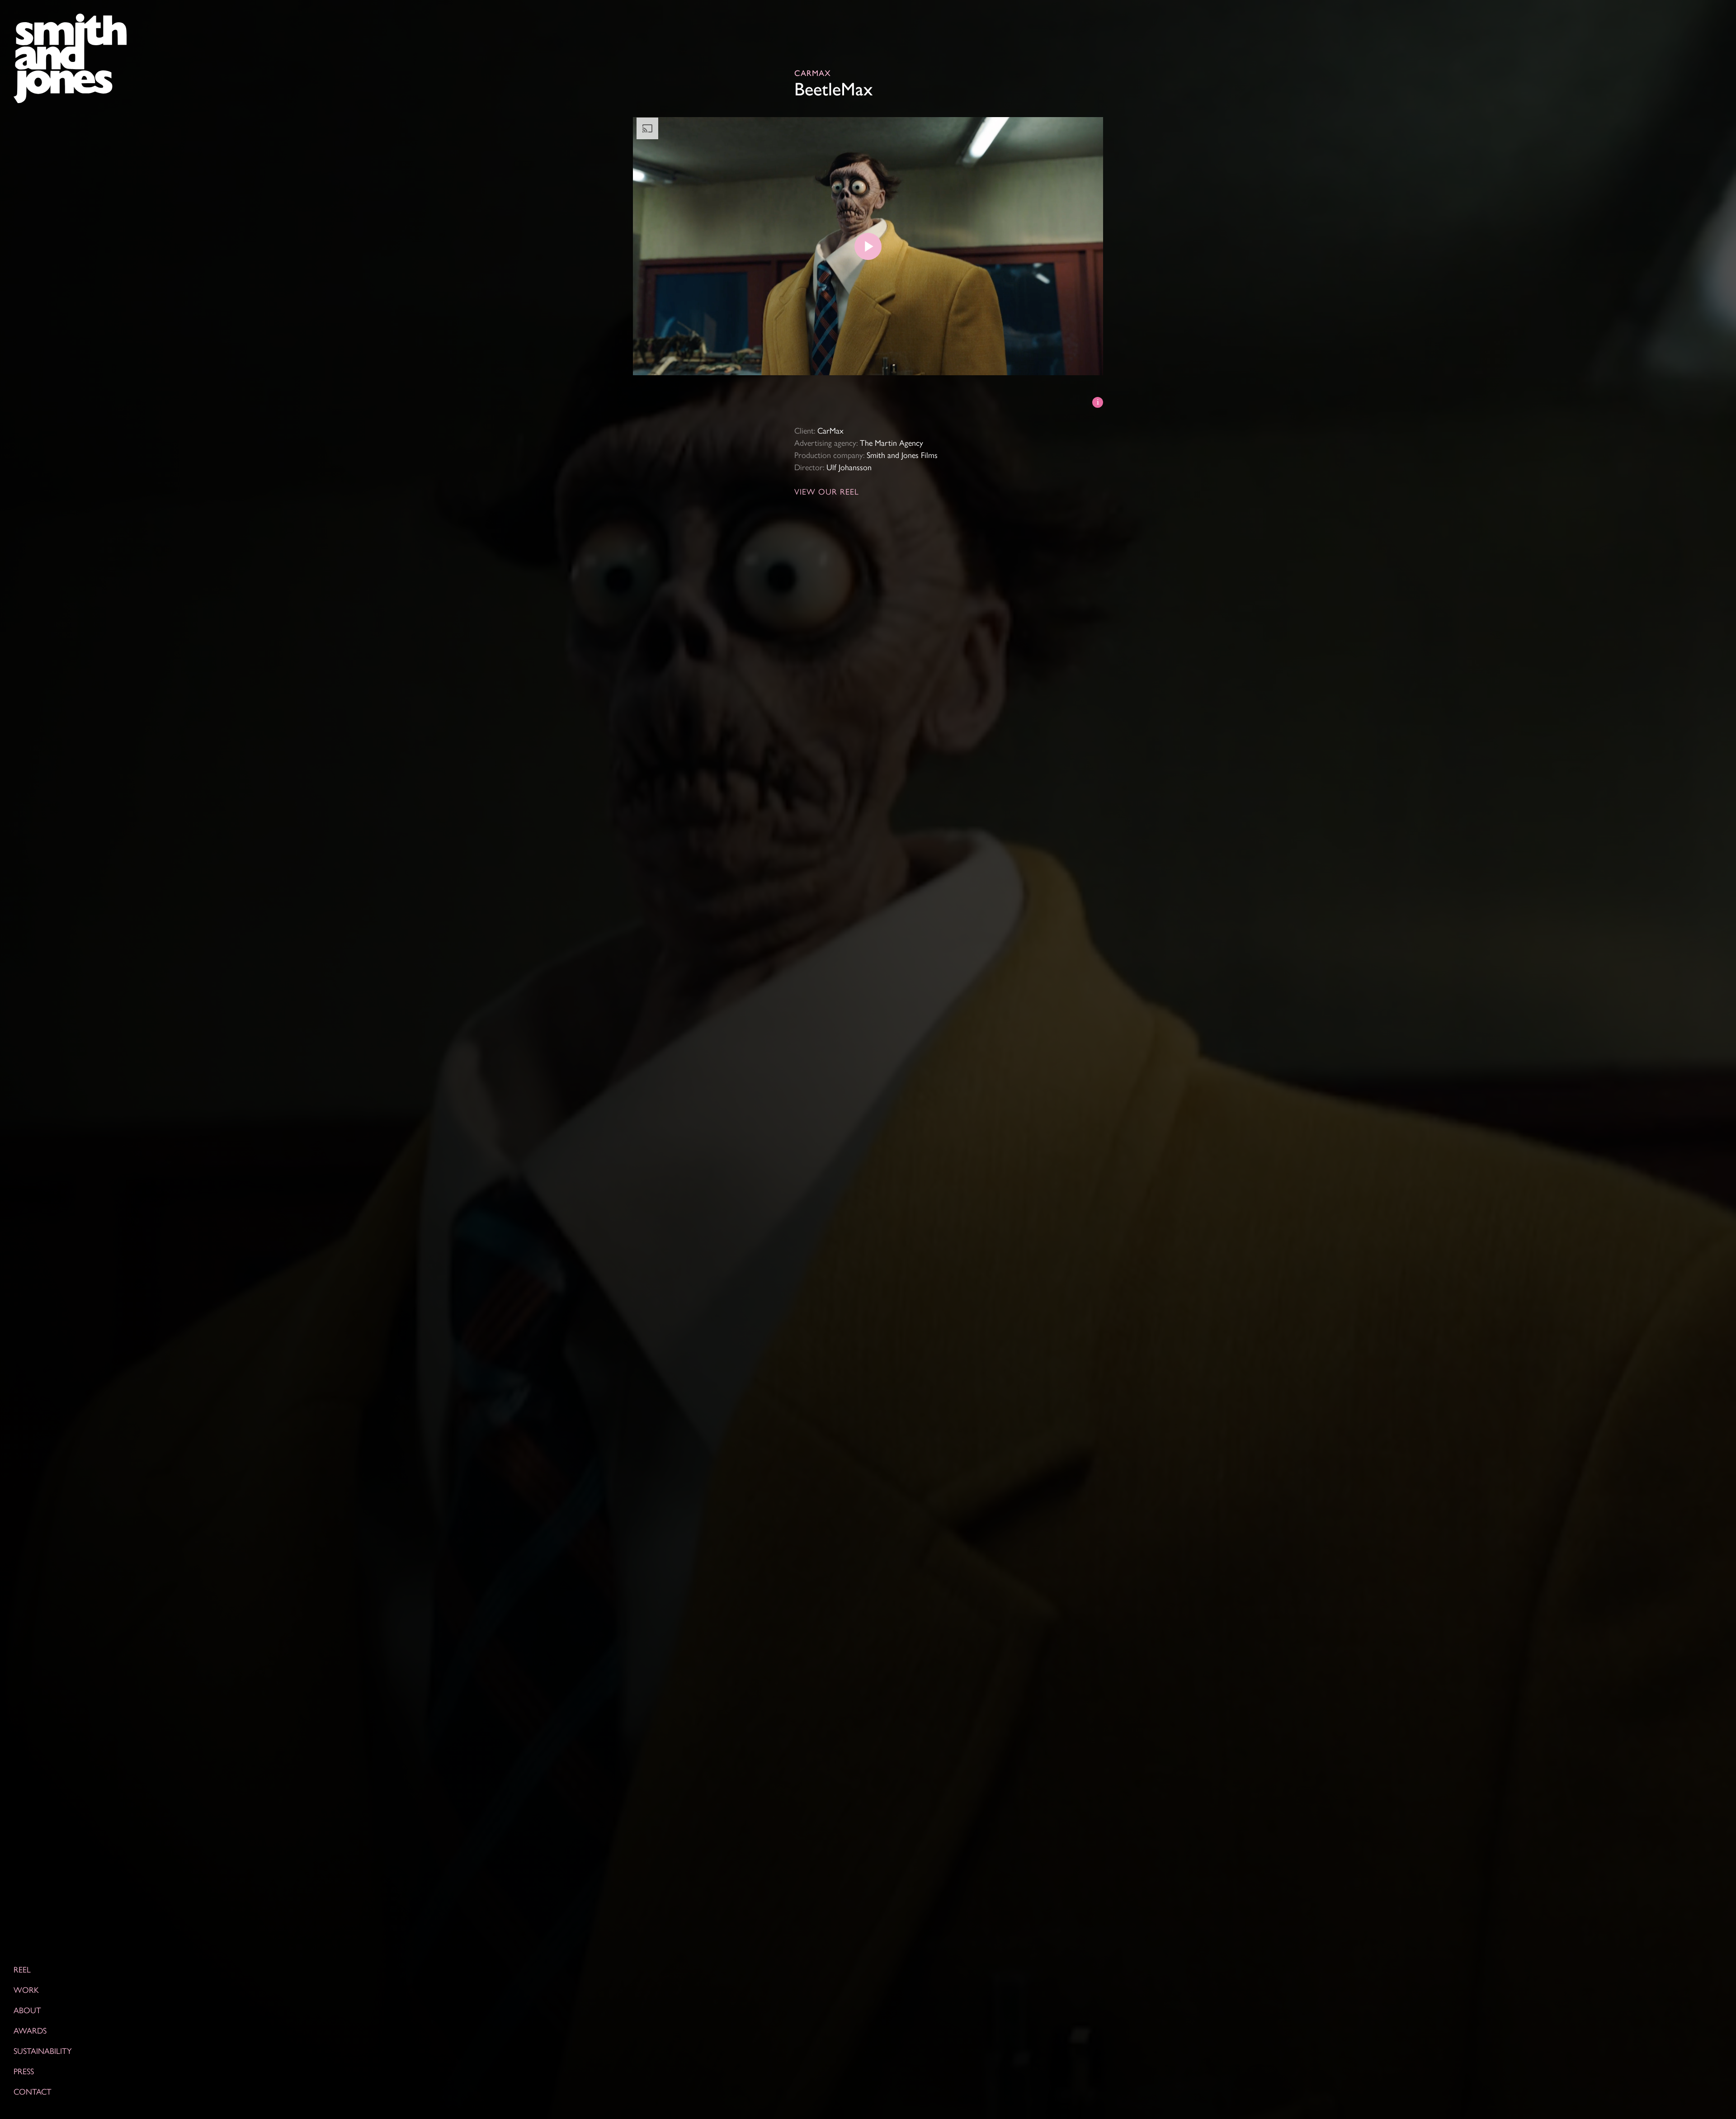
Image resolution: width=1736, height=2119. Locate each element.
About (27, 2010)
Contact (33, 2091)
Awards (30, 2030)
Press (24, 2071)
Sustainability (43, 2051)
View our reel (827, 491)
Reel (22, 1969)
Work (26, 1989)
